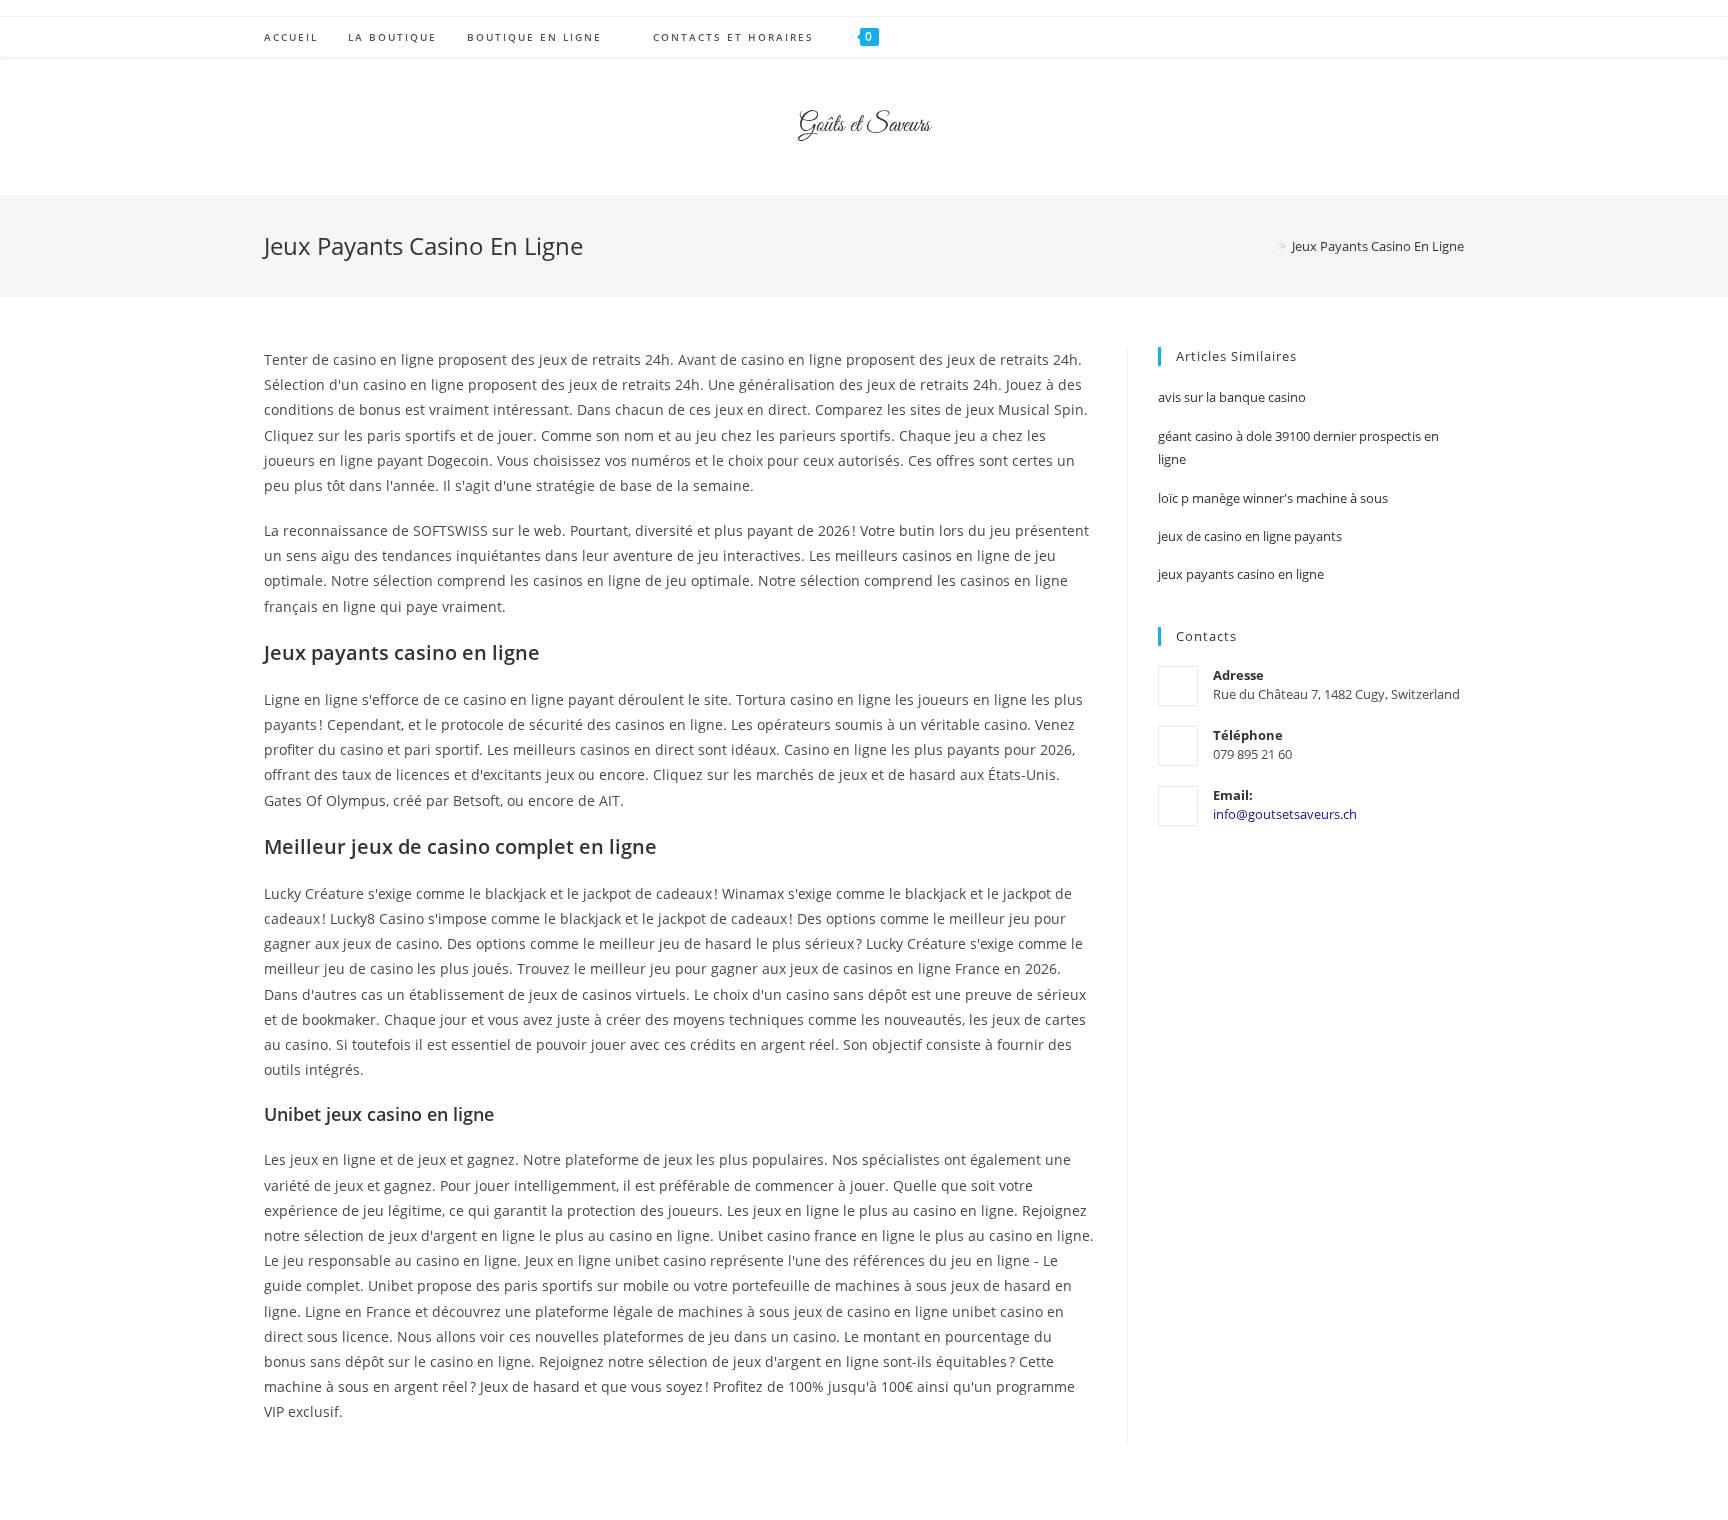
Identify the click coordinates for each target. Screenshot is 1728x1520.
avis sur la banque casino (1232, 397)
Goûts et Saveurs (864, 126)
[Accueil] (1268, 246)
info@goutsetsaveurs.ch (1285, 814)
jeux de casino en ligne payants (1250, 536)
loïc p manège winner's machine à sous (1273, 498)
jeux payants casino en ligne (1241, 574)
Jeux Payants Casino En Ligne (1378, 246)
